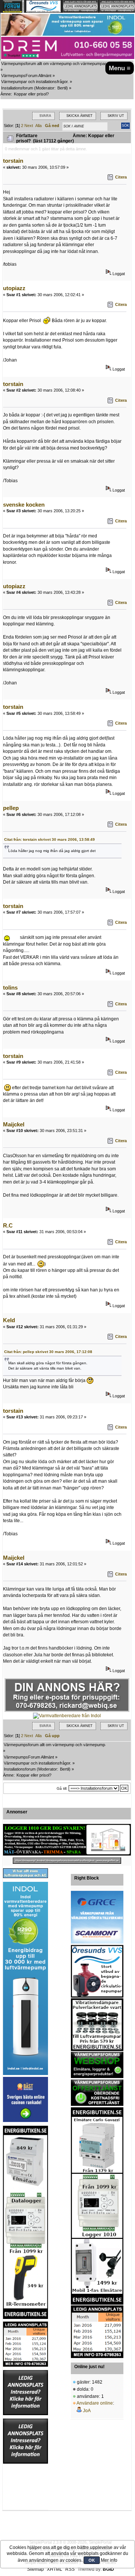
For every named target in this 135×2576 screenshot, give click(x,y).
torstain (13, 161)
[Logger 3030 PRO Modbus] (67, 1840)
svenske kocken (24, 505)
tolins (10, 988)
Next (29, 126)
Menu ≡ (120, 68)
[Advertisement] (25, 2487)
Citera (121, 177)
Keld (9, 1320)
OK (92, 2560)
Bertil (62, 88)
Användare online (95, 2403)
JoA (87, 2411)
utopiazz (14, 288)
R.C (8, 1225)
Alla (38, 126)
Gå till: (62, 1788)
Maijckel (14, 1124)
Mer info (109, 2560)
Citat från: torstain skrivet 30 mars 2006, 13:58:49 (49, 839)
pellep (11, 808)
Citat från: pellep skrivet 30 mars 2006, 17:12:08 (48, 1352)
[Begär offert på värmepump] (67, 1861)
